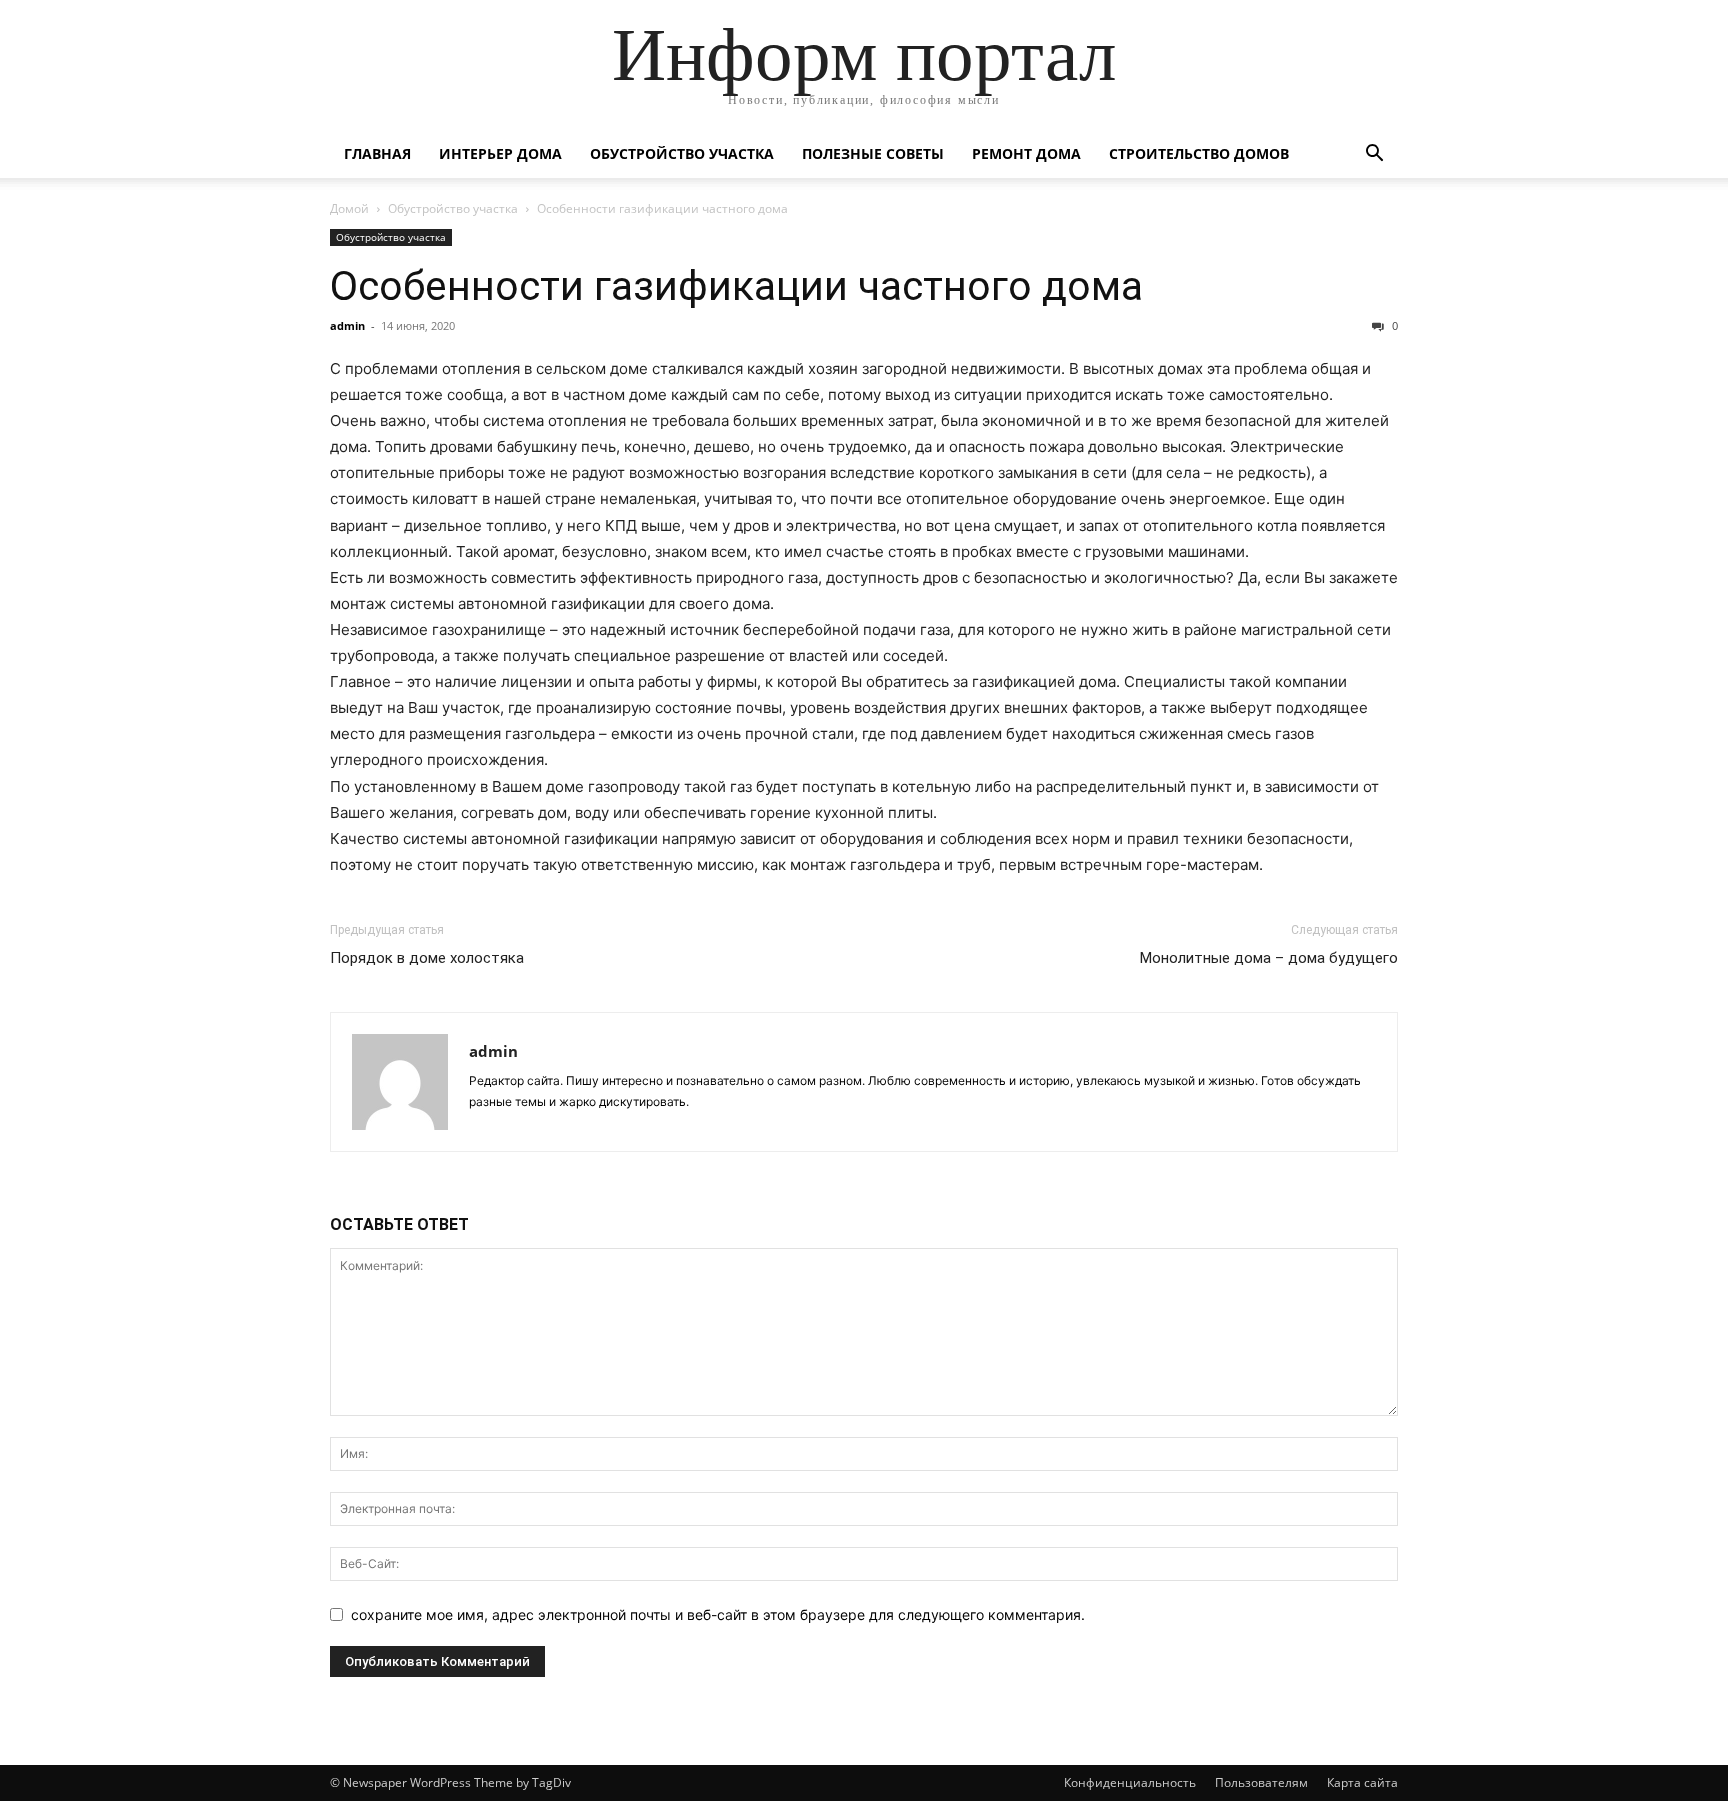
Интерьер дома (500, 153)
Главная (377, 153)
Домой (349, 208)
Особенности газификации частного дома (736, 286)
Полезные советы (873, 153)
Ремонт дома (1026, 153)
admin (347, 325)
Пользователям (1261, 1782)
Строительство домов (1199, 153)
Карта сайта (1362, 1782)
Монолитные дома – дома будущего (1269, 958)
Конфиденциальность (1130, 1782)
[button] (1374, 155)
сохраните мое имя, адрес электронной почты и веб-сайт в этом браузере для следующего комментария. (718, 1614)
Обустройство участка (682, 153)
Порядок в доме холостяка (427, 958)
